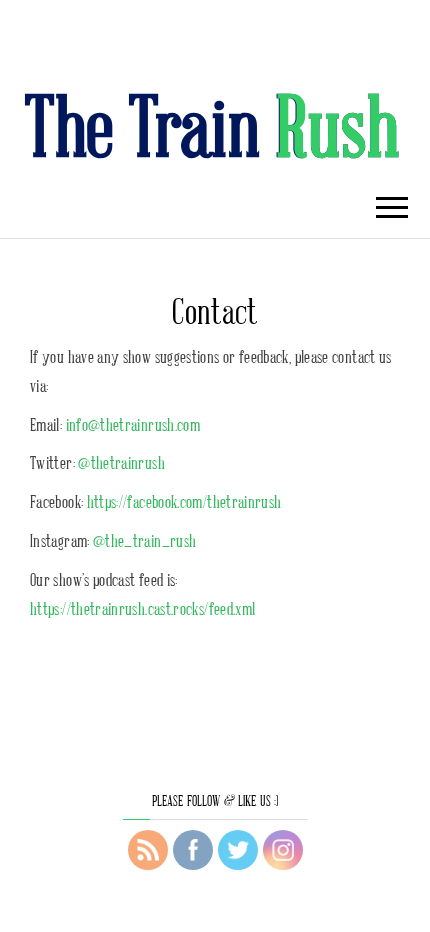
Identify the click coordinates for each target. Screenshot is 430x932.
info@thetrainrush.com (133, 424)
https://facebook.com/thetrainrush (184, 501)
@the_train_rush (144, 540)
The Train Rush (212, 124)
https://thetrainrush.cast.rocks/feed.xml (142, 608)
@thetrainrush (121, 462)
